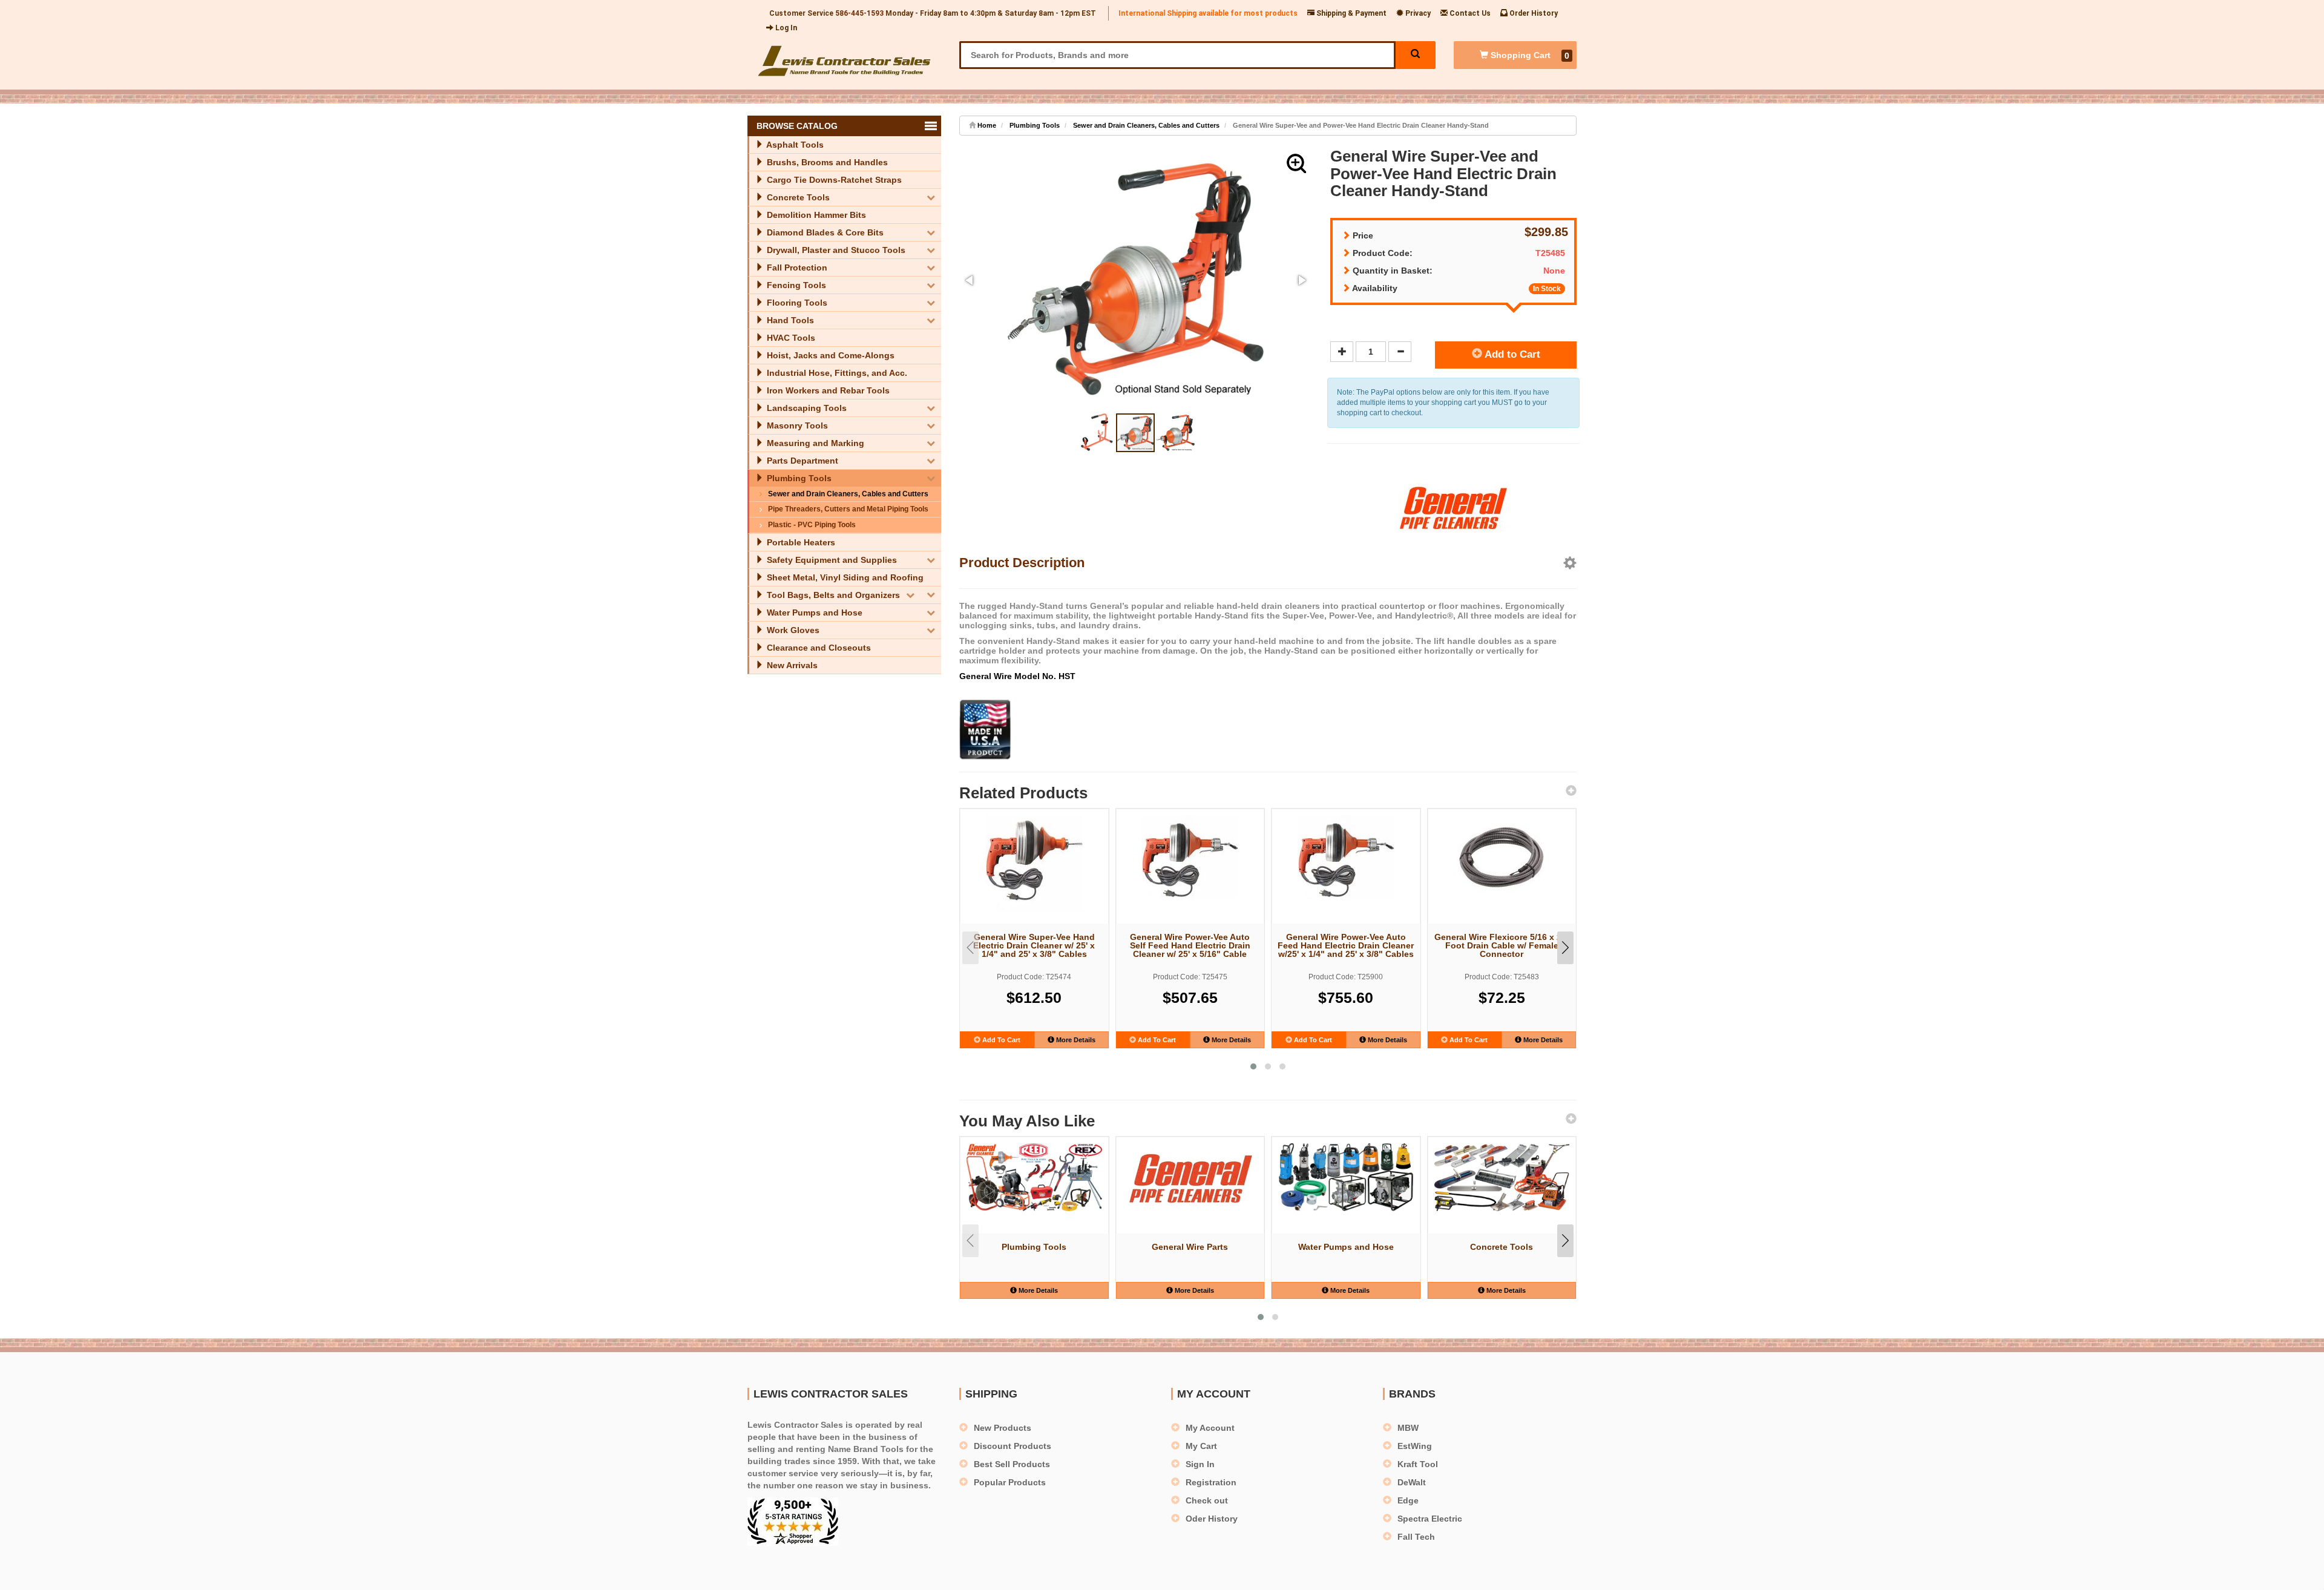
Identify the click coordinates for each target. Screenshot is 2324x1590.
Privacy (1417, 13)
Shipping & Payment (1351, 13)
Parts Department (801, 461)
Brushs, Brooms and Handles (826, 162)
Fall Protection (796, 268)
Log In (785, 28)
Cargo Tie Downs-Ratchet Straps (833, 180)
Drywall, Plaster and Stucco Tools (835, 250)
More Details (1075, 1040)
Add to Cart (1511, 354)
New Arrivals (791, 665)
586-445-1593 (859, 13)
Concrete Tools (797, 197)
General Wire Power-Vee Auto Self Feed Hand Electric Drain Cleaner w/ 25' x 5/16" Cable (1190, 945)
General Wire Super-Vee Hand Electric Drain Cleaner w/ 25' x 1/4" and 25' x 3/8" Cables (1034, 945)
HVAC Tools (790, 338)
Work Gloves (792, 630)
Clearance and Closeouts (818, 648)
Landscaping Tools (806, 408)
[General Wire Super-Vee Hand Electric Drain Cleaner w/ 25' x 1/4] (1034, 864)
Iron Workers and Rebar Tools (827, 390)
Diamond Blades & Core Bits (824, 232)
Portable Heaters (800, 542)
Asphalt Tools (794, 145)
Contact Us (1469, 13)
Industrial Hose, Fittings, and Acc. (836, 373)
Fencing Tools (795, 285)
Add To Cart (1000, 1040)
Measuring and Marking (814, 443)
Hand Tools (789, 320)
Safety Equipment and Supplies (831, 560)
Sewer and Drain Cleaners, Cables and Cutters (848, 494)
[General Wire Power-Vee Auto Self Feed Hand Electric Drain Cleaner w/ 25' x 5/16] (1190, 864)
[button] (1296, 163)
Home (986, 125)
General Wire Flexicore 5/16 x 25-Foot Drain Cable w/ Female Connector (1502, 945)
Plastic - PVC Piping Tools (812, 525)
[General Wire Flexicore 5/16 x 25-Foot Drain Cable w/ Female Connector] (1502, 858)
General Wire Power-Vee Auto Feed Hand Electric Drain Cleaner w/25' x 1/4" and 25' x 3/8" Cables (1346, 945)
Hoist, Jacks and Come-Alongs (829, 355)
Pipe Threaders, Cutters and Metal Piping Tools (848, 509)
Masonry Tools (796, 425)
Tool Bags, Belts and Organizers (832, 595)
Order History (1533, 13)
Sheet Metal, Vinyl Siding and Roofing (844, 577)
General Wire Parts (1190, 1247)
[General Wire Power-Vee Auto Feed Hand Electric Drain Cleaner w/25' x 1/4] (1346, 864)
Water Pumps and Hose (813, 613)
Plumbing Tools (798, 478)
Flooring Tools (796, 303)
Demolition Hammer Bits (815, 215)
